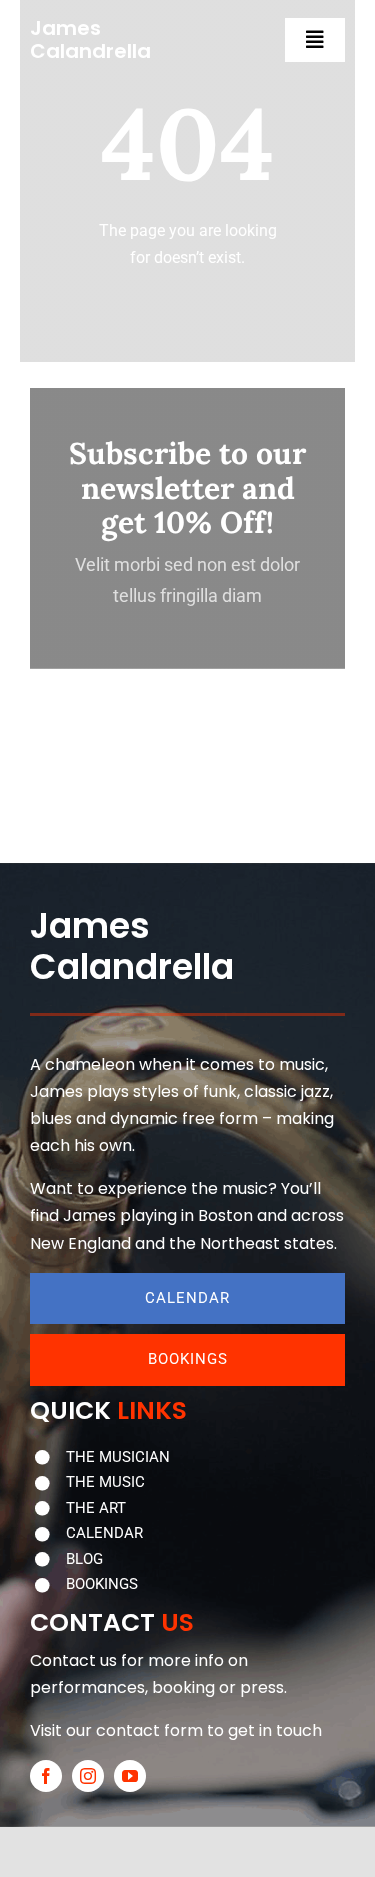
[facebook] (46, 1776)
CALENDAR (104, 1533)
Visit (46, 1730)
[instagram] (88, 1776)
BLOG (84, 1559)
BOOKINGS (102, 1584)
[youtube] (130, 1776)
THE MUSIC (105, 1482)
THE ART (96, 1508)
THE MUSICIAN (118, 1457)
